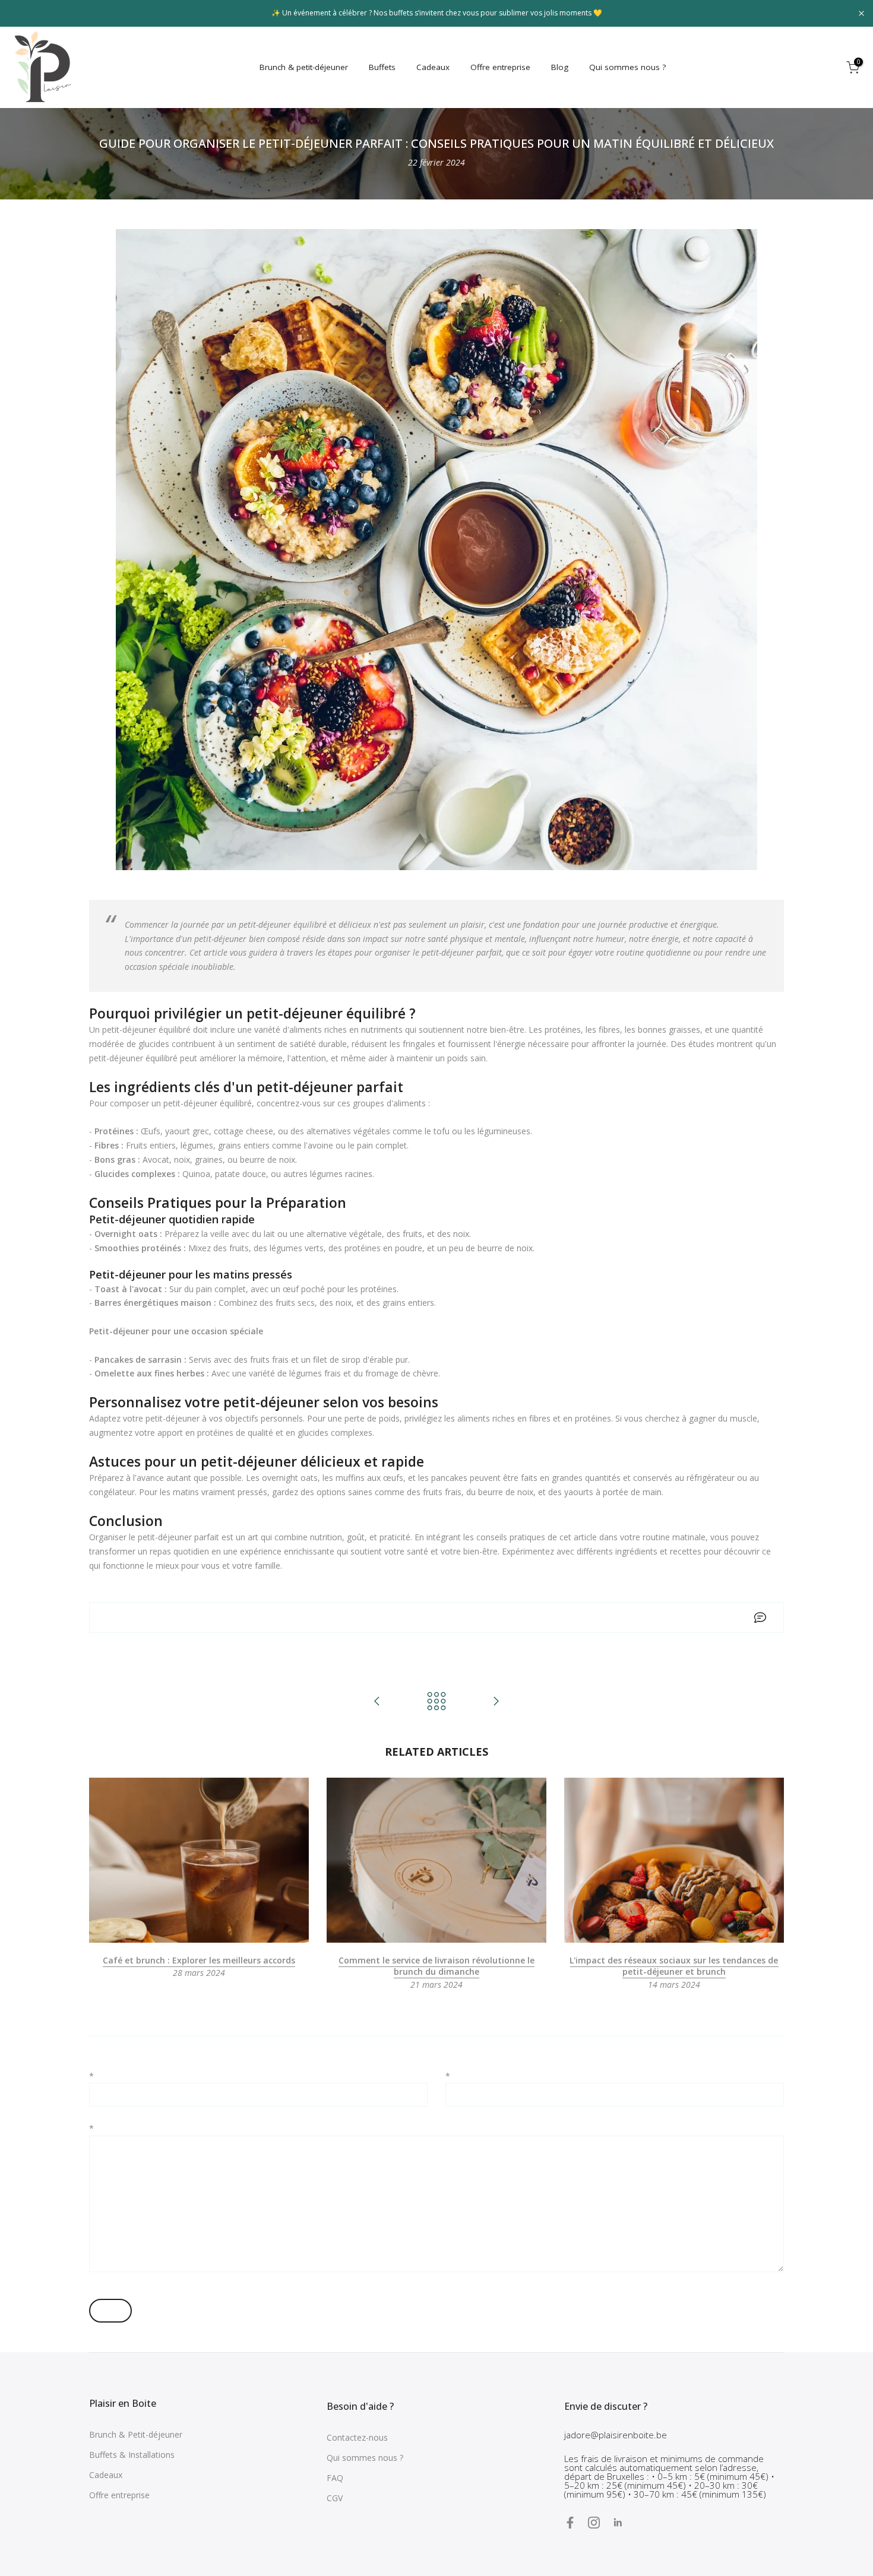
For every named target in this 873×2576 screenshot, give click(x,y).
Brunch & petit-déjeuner (304, 67)
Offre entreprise (500, 67)
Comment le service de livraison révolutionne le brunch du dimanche (436, 1966)
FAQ (335, 2478)
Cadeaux (433, 67)
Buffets (382, 67)
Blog (560, 67)
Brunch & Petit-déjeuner (136, 2434)
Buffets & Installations (132, 2455)
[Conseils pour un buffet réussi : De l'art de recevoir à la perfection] (496, 1702)
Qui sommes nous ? (627, 67)
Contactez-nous (357, 2437)
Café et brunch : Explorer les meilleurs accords (199, 1960)
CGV (335, 2498)
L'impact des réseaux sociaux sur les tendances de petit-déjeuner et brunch (674, 1966)
